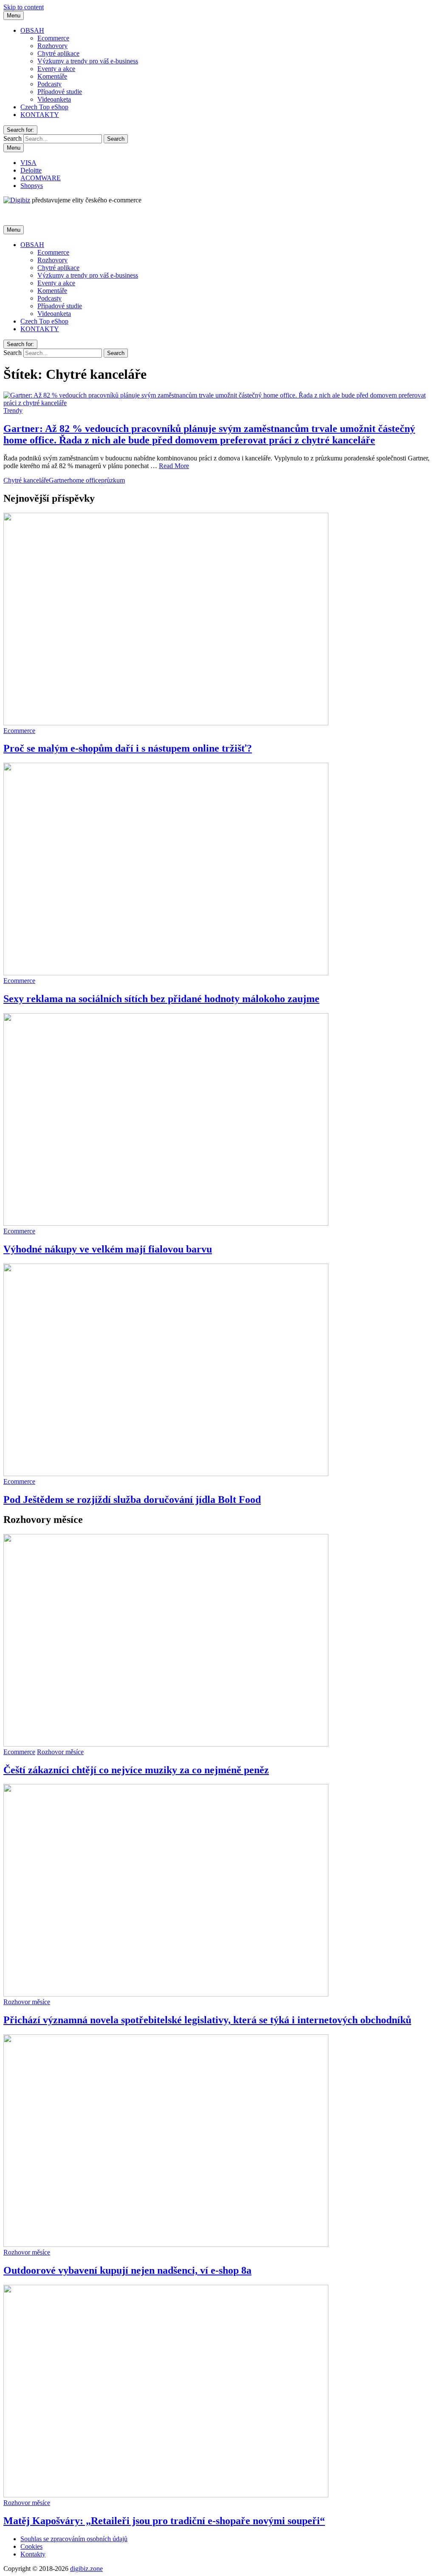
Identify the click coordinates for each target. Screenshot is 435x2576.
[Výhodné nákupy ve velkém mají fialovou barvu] (166, 1223)
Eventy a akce (56, 69)
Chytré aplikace (58, 53)
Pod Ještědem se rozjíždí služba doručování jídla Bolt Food (132, 1500)
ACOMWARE (41, 178)
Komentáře (52, 76)
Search (13, 138)
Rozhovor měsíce (60, 1752)
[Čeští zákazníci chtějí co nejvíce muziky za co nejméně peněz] (166, 1744)
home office (85, 480)
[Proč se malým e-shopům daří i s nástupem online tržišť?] (166, 723)
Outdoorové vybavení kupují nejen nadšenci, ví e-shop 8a (127, 2270)
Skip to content (24, 7)
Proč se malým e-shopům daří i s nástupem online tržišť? (128, 748)
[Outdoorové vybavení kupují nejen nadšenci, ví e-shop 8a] (166, 2245)
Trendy (13, 410)
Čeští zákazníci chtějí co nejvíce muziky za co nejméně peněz (136, 1770)
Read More (174, 466)
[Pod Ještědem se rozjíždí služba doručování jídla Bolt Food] (166, 1474)
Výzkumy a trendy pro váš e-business (88, 61)
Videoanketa (54, 99)
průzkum (113, 480)
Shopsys (32, 186)
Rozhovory (52, 46)
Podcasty (49, 84)
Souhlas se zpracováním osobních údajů (74, 2539)
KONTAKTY (40, 115)
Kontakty (33, 2554)
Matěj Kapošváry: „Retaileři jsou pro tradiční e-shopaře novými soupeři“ (164, 2521)
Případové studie (60, 92)
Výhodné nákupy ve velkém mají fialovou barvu (108, 1249)
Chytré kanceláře (26, 480)
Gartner (59, 480)
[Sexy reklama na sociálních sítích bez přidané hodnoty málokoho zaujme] (166, 973)
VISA (28, 163)
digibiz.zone (86, 2569)
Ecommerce (53, 38)
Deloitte (31, 170)
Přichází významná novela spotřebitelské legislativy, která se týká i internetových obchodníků (207, 2020)
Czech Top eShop (44, 107)
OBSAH (32, 30)
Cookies (31, 2546)
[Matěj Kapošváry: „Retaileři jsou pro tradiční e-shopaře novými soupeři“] (166, 2495)
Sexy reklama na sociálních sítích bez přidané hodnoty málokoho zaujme (161, 999)
